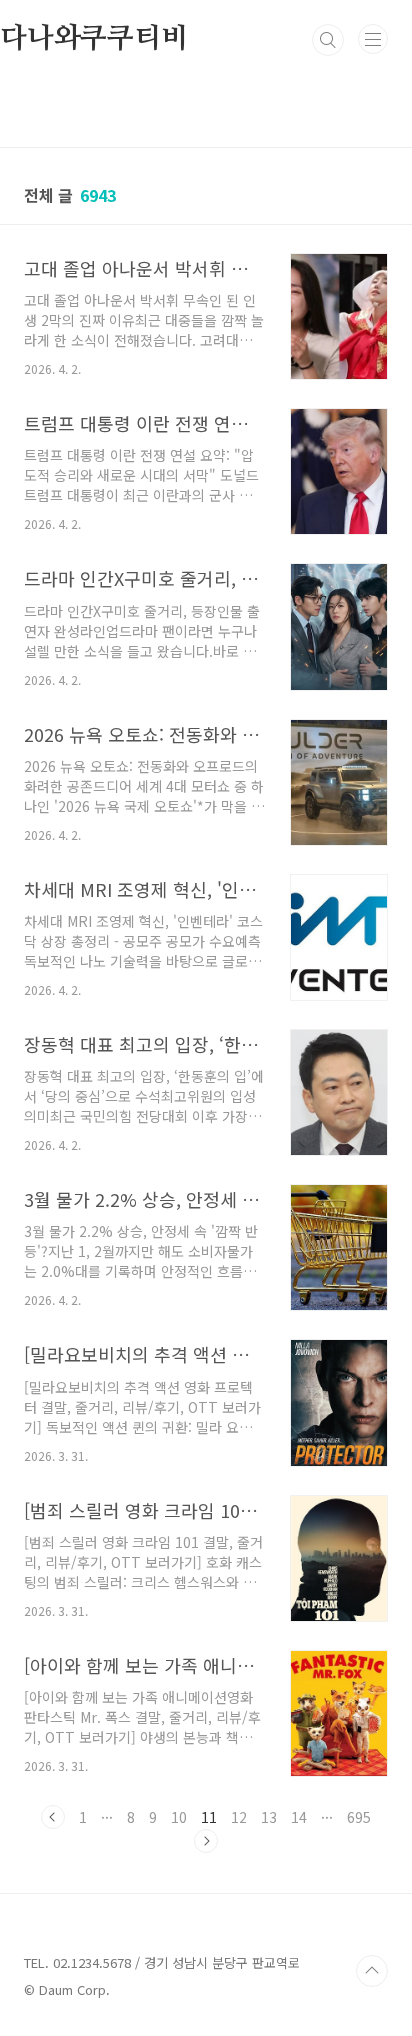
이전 (53, 1817)
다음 (206, 1841)
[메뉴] (373, 39)
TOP (372, 1971)
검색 (328, 40)
